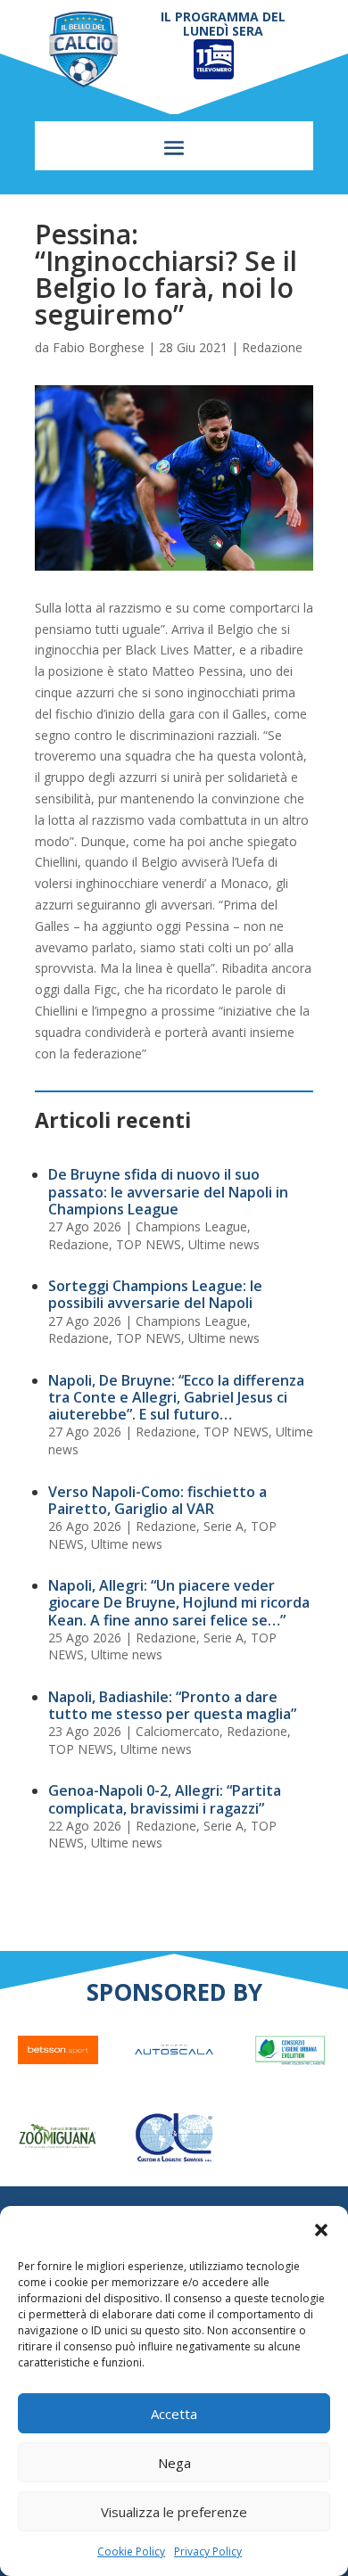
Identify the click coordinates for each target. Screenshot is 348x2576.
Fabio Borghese (99, 347)
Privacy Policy (208, 2551)
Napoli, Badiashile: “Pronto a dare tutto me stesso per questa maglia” (172, 1705)
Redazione (272, 347)
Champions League (191, 1226)
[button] (321, 2230)
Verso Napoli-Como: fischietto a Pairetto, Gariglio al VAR (157, 1500)
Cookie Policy (131, 2551)
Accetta (174, 2414)
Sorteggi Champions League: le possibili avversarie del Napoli (155, 1294)
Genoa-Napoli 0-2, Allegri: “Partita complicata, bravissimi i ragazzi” (165, 1799)
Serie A (224, 1526)
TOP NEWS (149, 1244)
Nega (174, 2463)
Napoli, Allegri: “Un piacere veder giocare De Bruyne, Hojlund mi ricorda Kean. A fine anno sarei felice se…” (179, 1602)
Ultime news (224, 1244)
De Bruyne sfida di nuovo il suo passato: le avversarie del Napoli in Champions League (168, 1191)
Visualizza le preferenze (174, 2512)
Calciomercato (178, 1731)
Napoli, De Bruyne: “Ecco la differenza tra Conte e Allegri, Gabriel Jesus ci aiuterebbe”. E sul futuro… (176, 1397)
